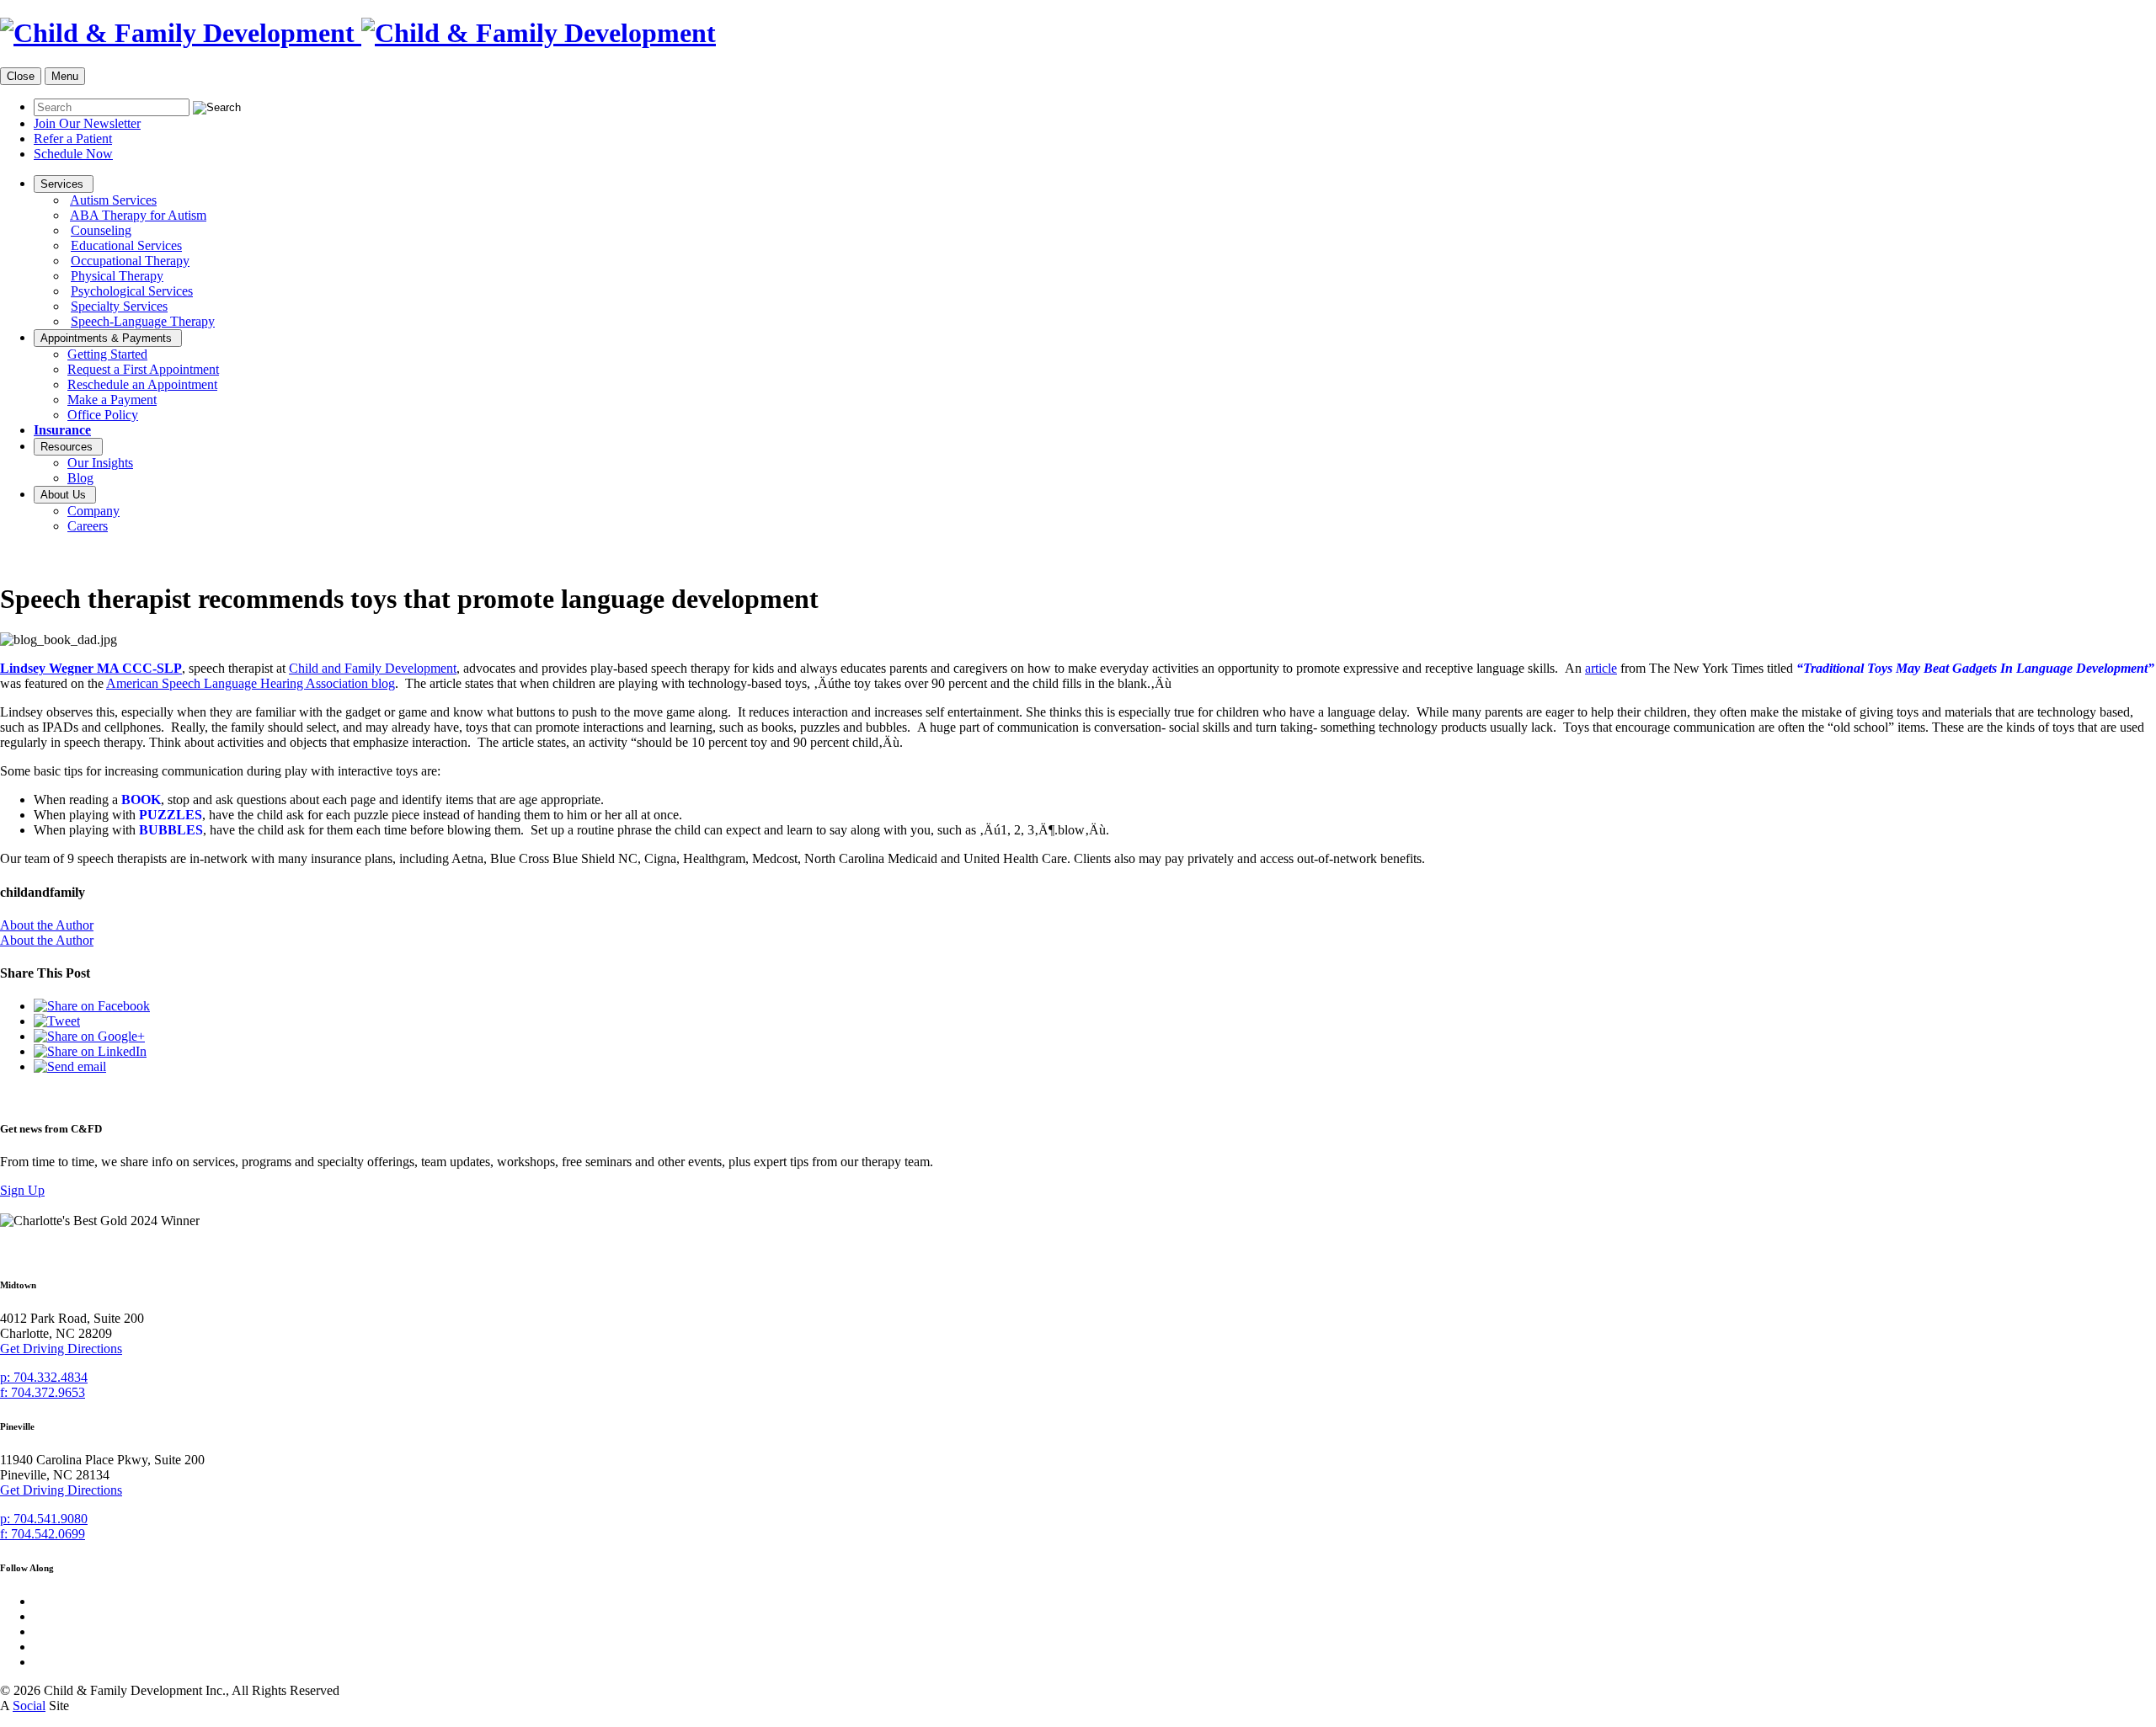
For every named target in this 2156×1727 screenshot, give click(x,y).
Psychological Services (132, 291)
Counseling (101, 230)
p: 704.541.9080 (44, 1519)
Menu (65, 76)
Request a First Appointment (143, 369)
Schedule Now (73, 154)
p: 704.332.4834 (44, 1377)
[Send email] (70, 1066)
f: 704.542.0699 (43, 1534)
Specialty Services (119, 306)
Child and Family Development (373, 668)
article (1601, 668)
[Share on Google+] (89, 1036)
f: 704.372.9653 (43, 1392)
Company (93, 511)
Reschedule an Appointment (142, 384)
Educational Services (126, 245)
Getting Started (107, 354)
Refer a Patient (73, 139)
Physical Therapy (117, 276)
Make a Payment (112, 400)
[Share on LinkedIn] (90, 1051)
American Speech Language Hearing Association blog (251, 683)
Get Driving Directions (61, 1349)
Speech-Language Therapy (143, 321)
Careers (88, 526)
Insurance (62, 430)
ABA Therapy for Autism (138, 215)
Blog (80, 478)
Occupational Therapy (130, 261)
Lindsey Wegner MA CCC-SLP (91, 668)
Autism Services (113, 200)
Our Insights (100, 463)
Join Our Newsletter (87, 123)
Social (29, 1706)
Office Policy (103, 415)
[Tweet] (57, 1021)
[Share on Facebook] (92, 1006)
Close (21, 76)
